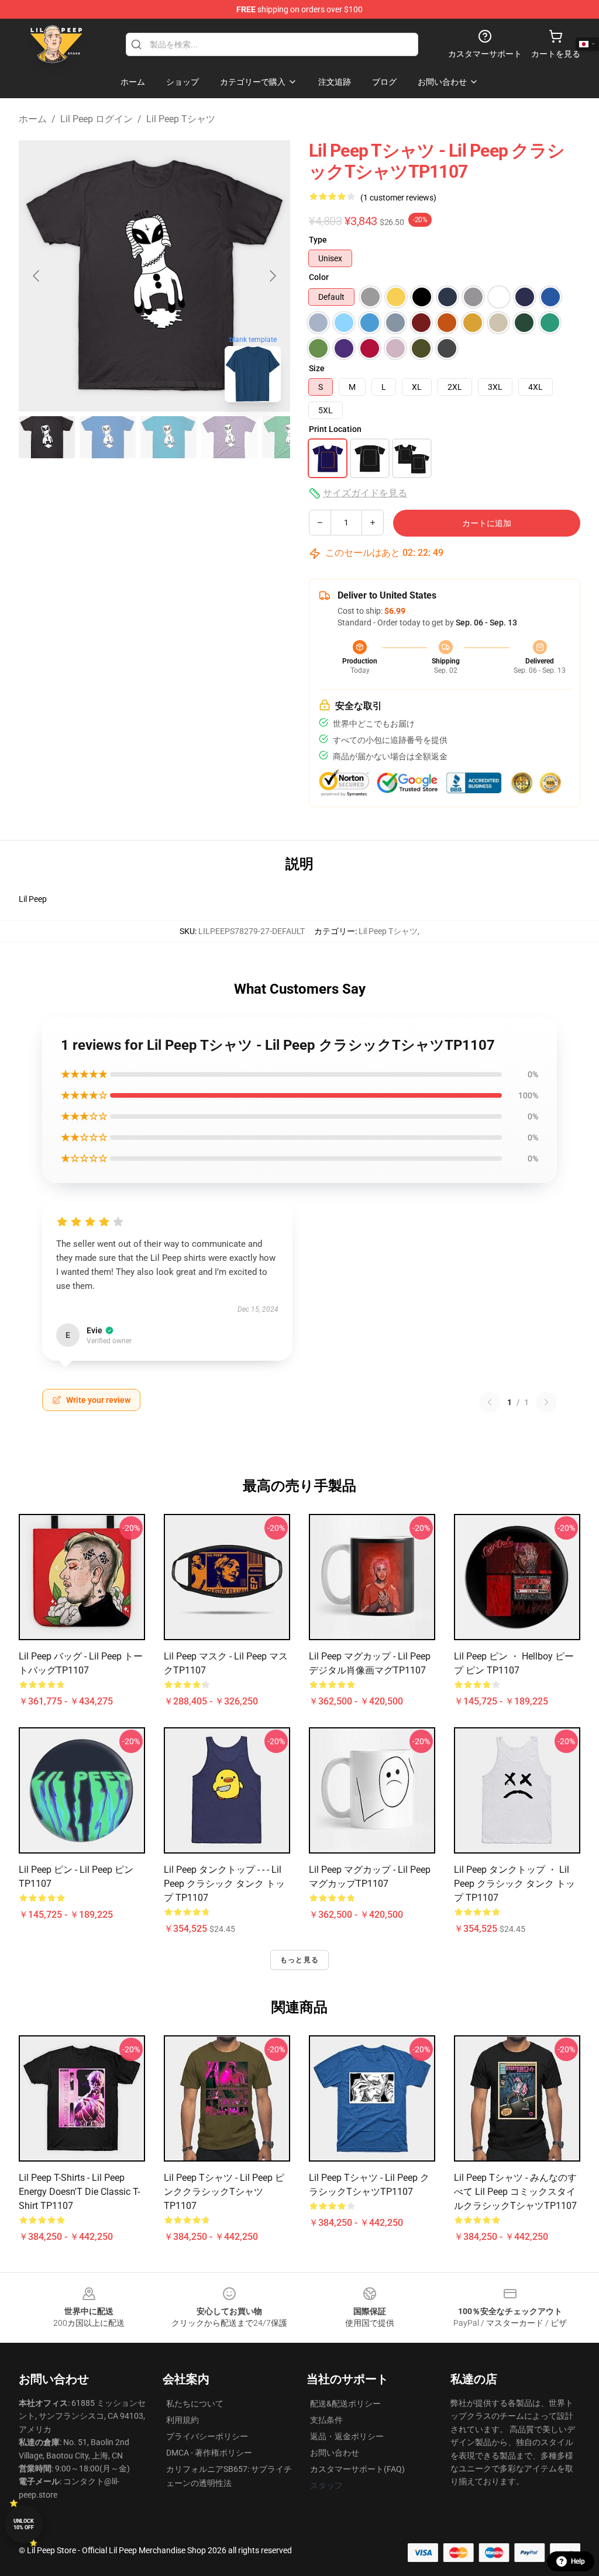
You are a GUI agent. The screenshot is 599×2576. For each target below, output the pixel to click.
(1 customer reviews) (398, 198)
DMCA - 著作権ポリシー (209, 2453)
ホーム (33, 119)
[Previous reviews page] (490, 1402)
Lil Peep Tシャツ (181, 119)
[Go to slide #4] (229, 437)
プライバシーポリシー (207, 2436)
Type (318, 240)
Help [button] (578, 2561)
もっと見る (299, 1960)
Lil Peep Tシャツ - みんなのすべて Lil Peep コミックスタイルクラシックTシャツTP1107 (515, 2192)
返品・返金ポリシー (347, 2436)
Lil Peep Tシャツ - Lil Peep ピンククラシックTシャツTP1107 (224, 2192)
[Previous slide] (37, 276)
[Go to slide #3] (168, 437)
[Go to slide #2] (108, 437)
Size (317, 368)
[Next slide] (272, 276)
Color (319, 277)
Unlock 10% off (24, 2524)
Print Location (335, 429)
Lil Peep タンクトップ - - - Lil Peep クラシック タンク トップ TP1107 (224, 1884)
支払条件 (326, 2420)
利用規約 (183, 2420)
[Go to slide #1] (47, 437)
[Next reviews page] (546, 1402)
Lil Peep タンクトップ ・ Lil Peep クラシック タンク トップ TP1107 (514, 1884)
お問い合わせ (335, 2453)
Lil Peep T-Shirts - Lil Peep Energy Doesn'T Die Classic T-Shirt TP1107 (79, 2192)
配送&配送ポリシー (345, 2404)
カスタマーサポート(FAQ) (357, 2469)
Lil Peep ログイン (97, 119)
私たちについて (195, 2404)
